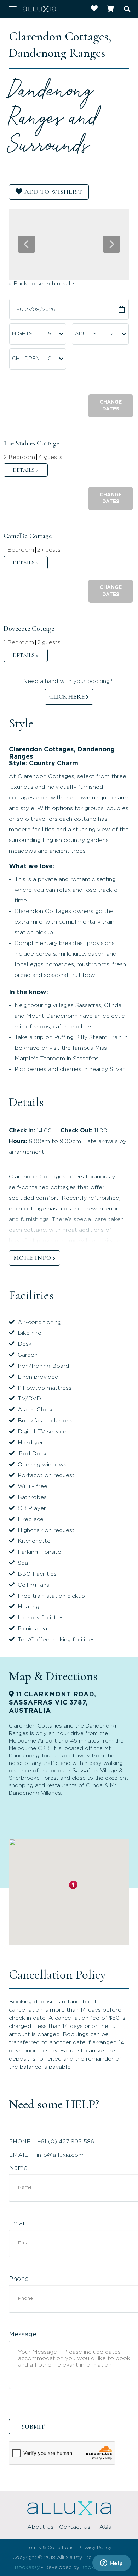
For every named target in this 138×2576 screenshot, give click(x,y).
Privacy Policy (95, 2548)
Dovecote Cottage (29, 629)
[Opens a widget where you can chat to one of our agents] (111, 2564)
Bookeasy (27, 2567)
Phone (19, 2279)
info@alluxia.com (60, 2155)
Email (18, 2224)
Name (18, 2168)
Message (23, 2335)
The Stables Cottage (31, 443)
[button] (111, 406)
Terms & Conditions (50, 2548)
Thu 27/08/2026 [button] (34, 310)
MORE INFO (32, 1258)
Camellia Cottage (28, 536)
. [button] (26, 470)
